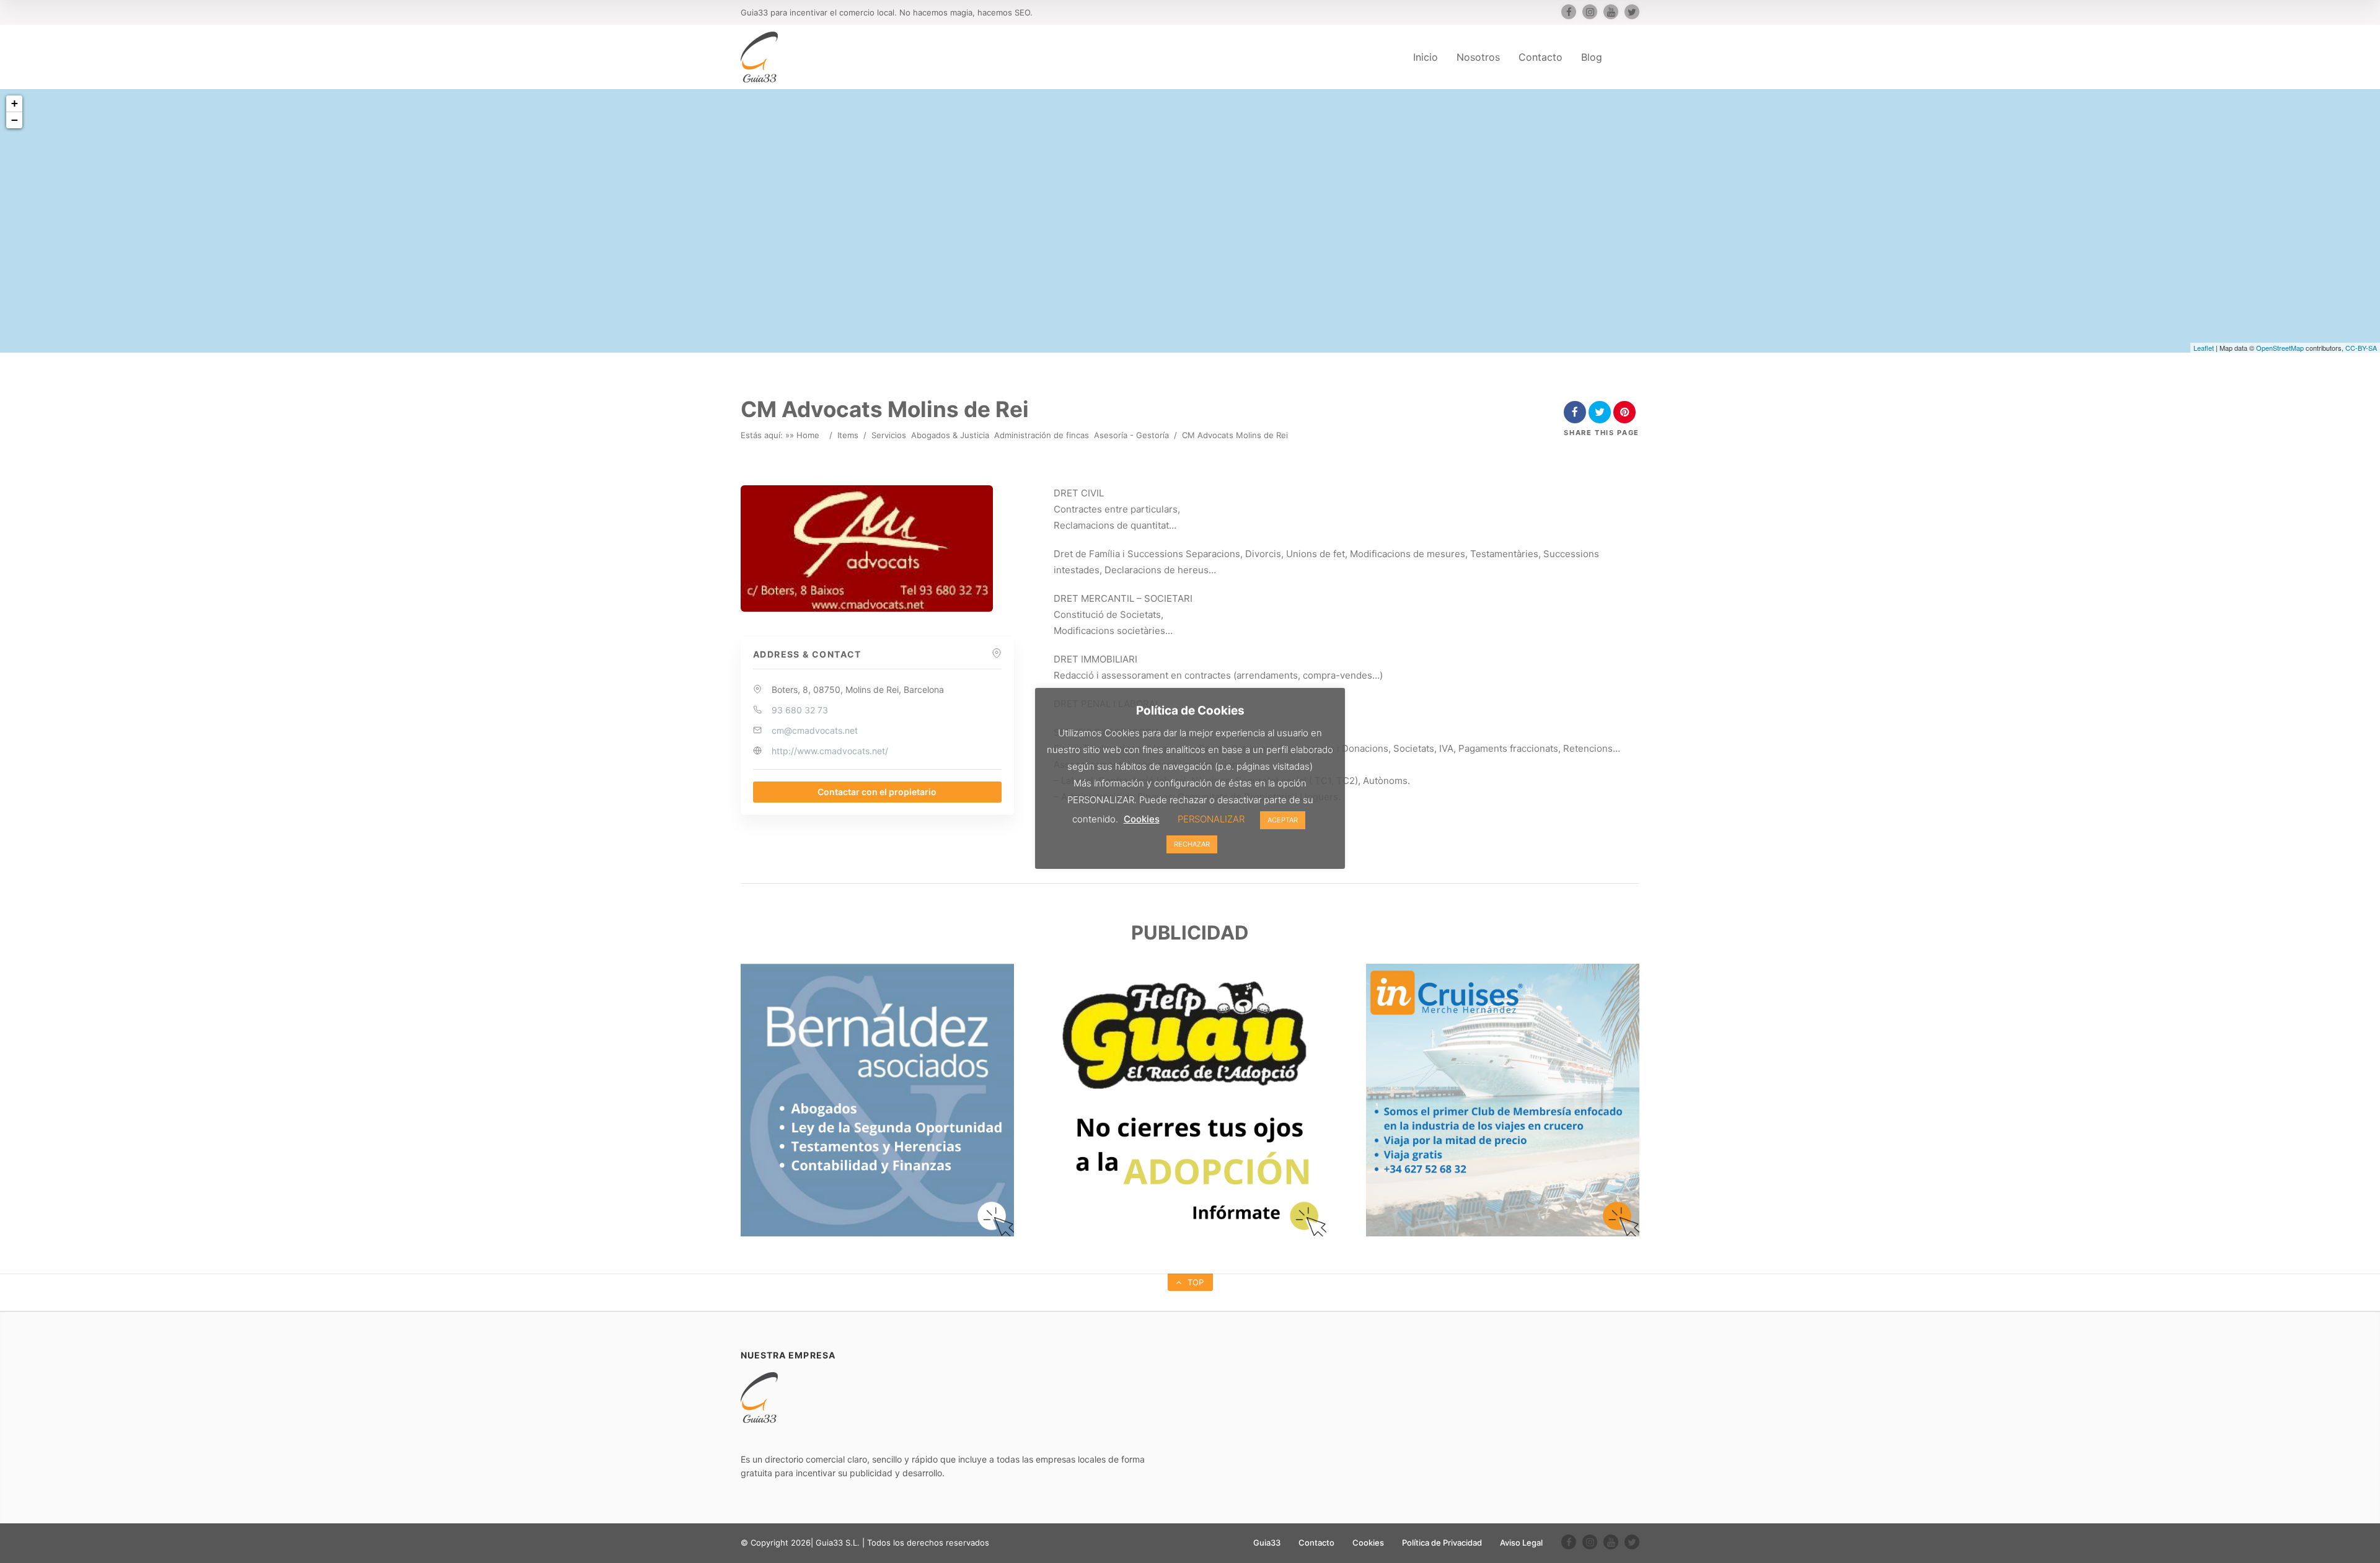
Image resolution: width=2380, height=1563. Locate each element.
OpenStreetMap (2280, 348)
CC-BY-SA (2361, 348)
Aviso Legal (1521, 1543)
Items (848, 435)
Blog (1592, 57)
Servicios (889, 435)
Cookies (1368, 1543)
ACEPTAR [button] (1283, 820)
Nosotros (1478, 57)
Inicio (1426, 57)
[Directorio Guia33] (759, 57)
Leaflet (2204, 348)
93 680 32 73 (800, 710)
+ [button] (15, 103)
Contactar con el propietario (877, 792)
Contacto (1540, 57)
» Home (804, 435)
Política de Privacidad (1442, 1543)
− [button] (15, 120)
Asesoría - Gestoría (1131, 435)
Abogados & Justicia (950, 435)
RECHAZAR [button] (1192, 844)
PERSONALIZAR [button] (1211, 819)
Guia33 (1267, 1543)
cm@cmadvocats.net (815, 730)
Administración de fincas (1042, 435)
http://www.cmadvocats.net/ (830, 751)
